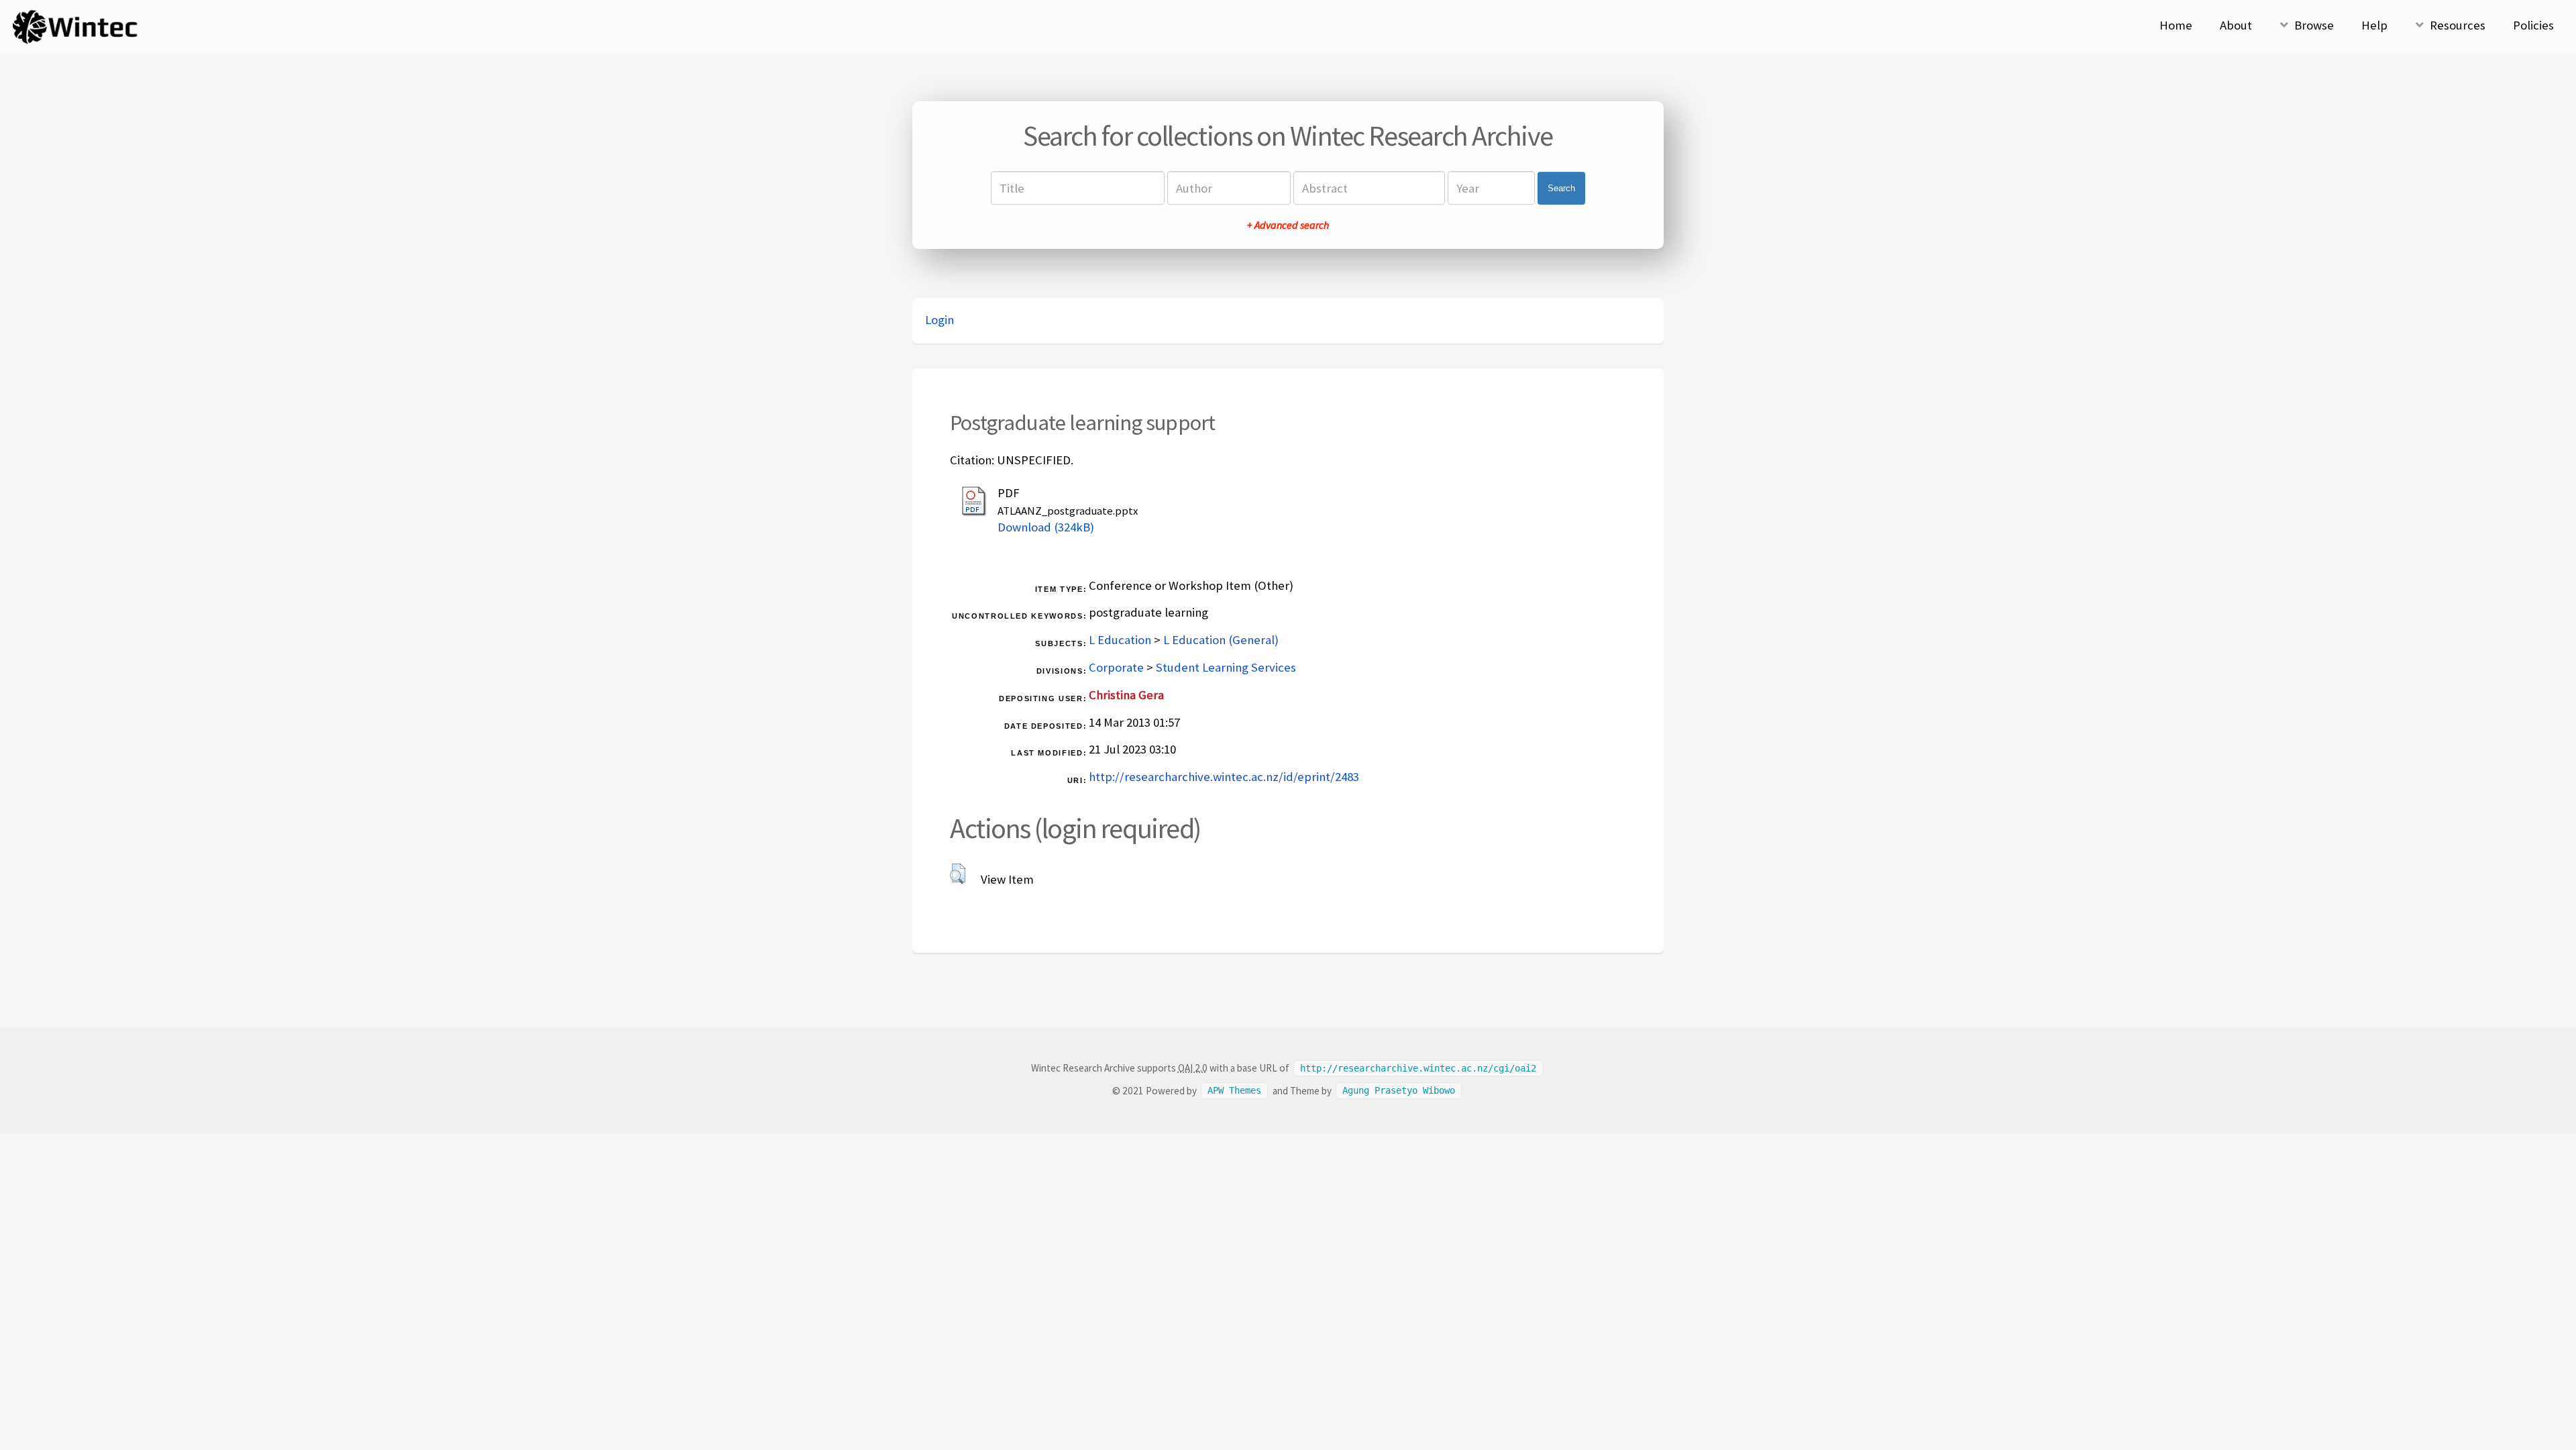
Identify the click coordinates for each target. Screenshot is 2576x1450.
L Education (1120, 640)
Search (1561, 188)
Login (940, 320)
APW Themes (1234, 1091)
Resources (2458, 25)
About (2236, 25)
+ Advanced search (1288, 225)
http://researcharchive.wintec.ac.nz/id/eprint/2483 (1224, 777)
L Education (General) (1221, 640)
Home (2176, 25)
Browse (2314, 25)
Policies (2533, 25)
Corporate (1116, 667)
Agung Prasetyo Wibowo (1399, 1091)
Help (2374, 25)
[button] (958, 874)
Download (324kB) (1046, 527)
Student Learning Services (1226, 667)
